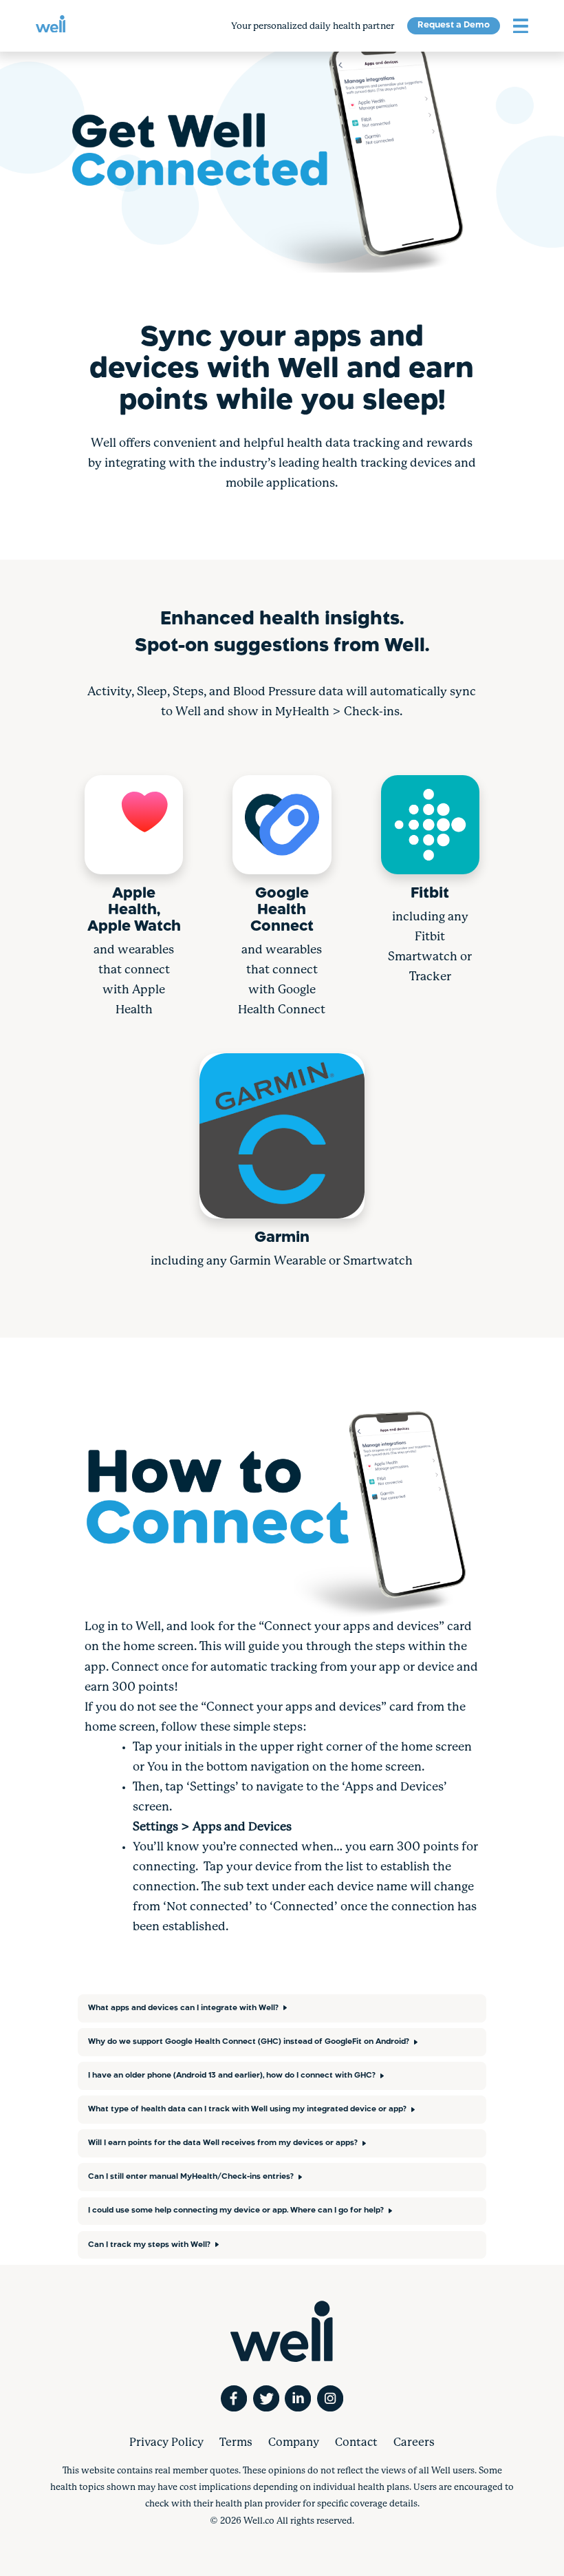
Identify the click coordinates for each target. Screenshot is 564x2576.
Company (294, 2443)
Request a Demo (454, 25)
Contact (356, 2443)
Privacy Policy (166, 2443)
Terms (236, 2443)
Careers (414, 2443)
